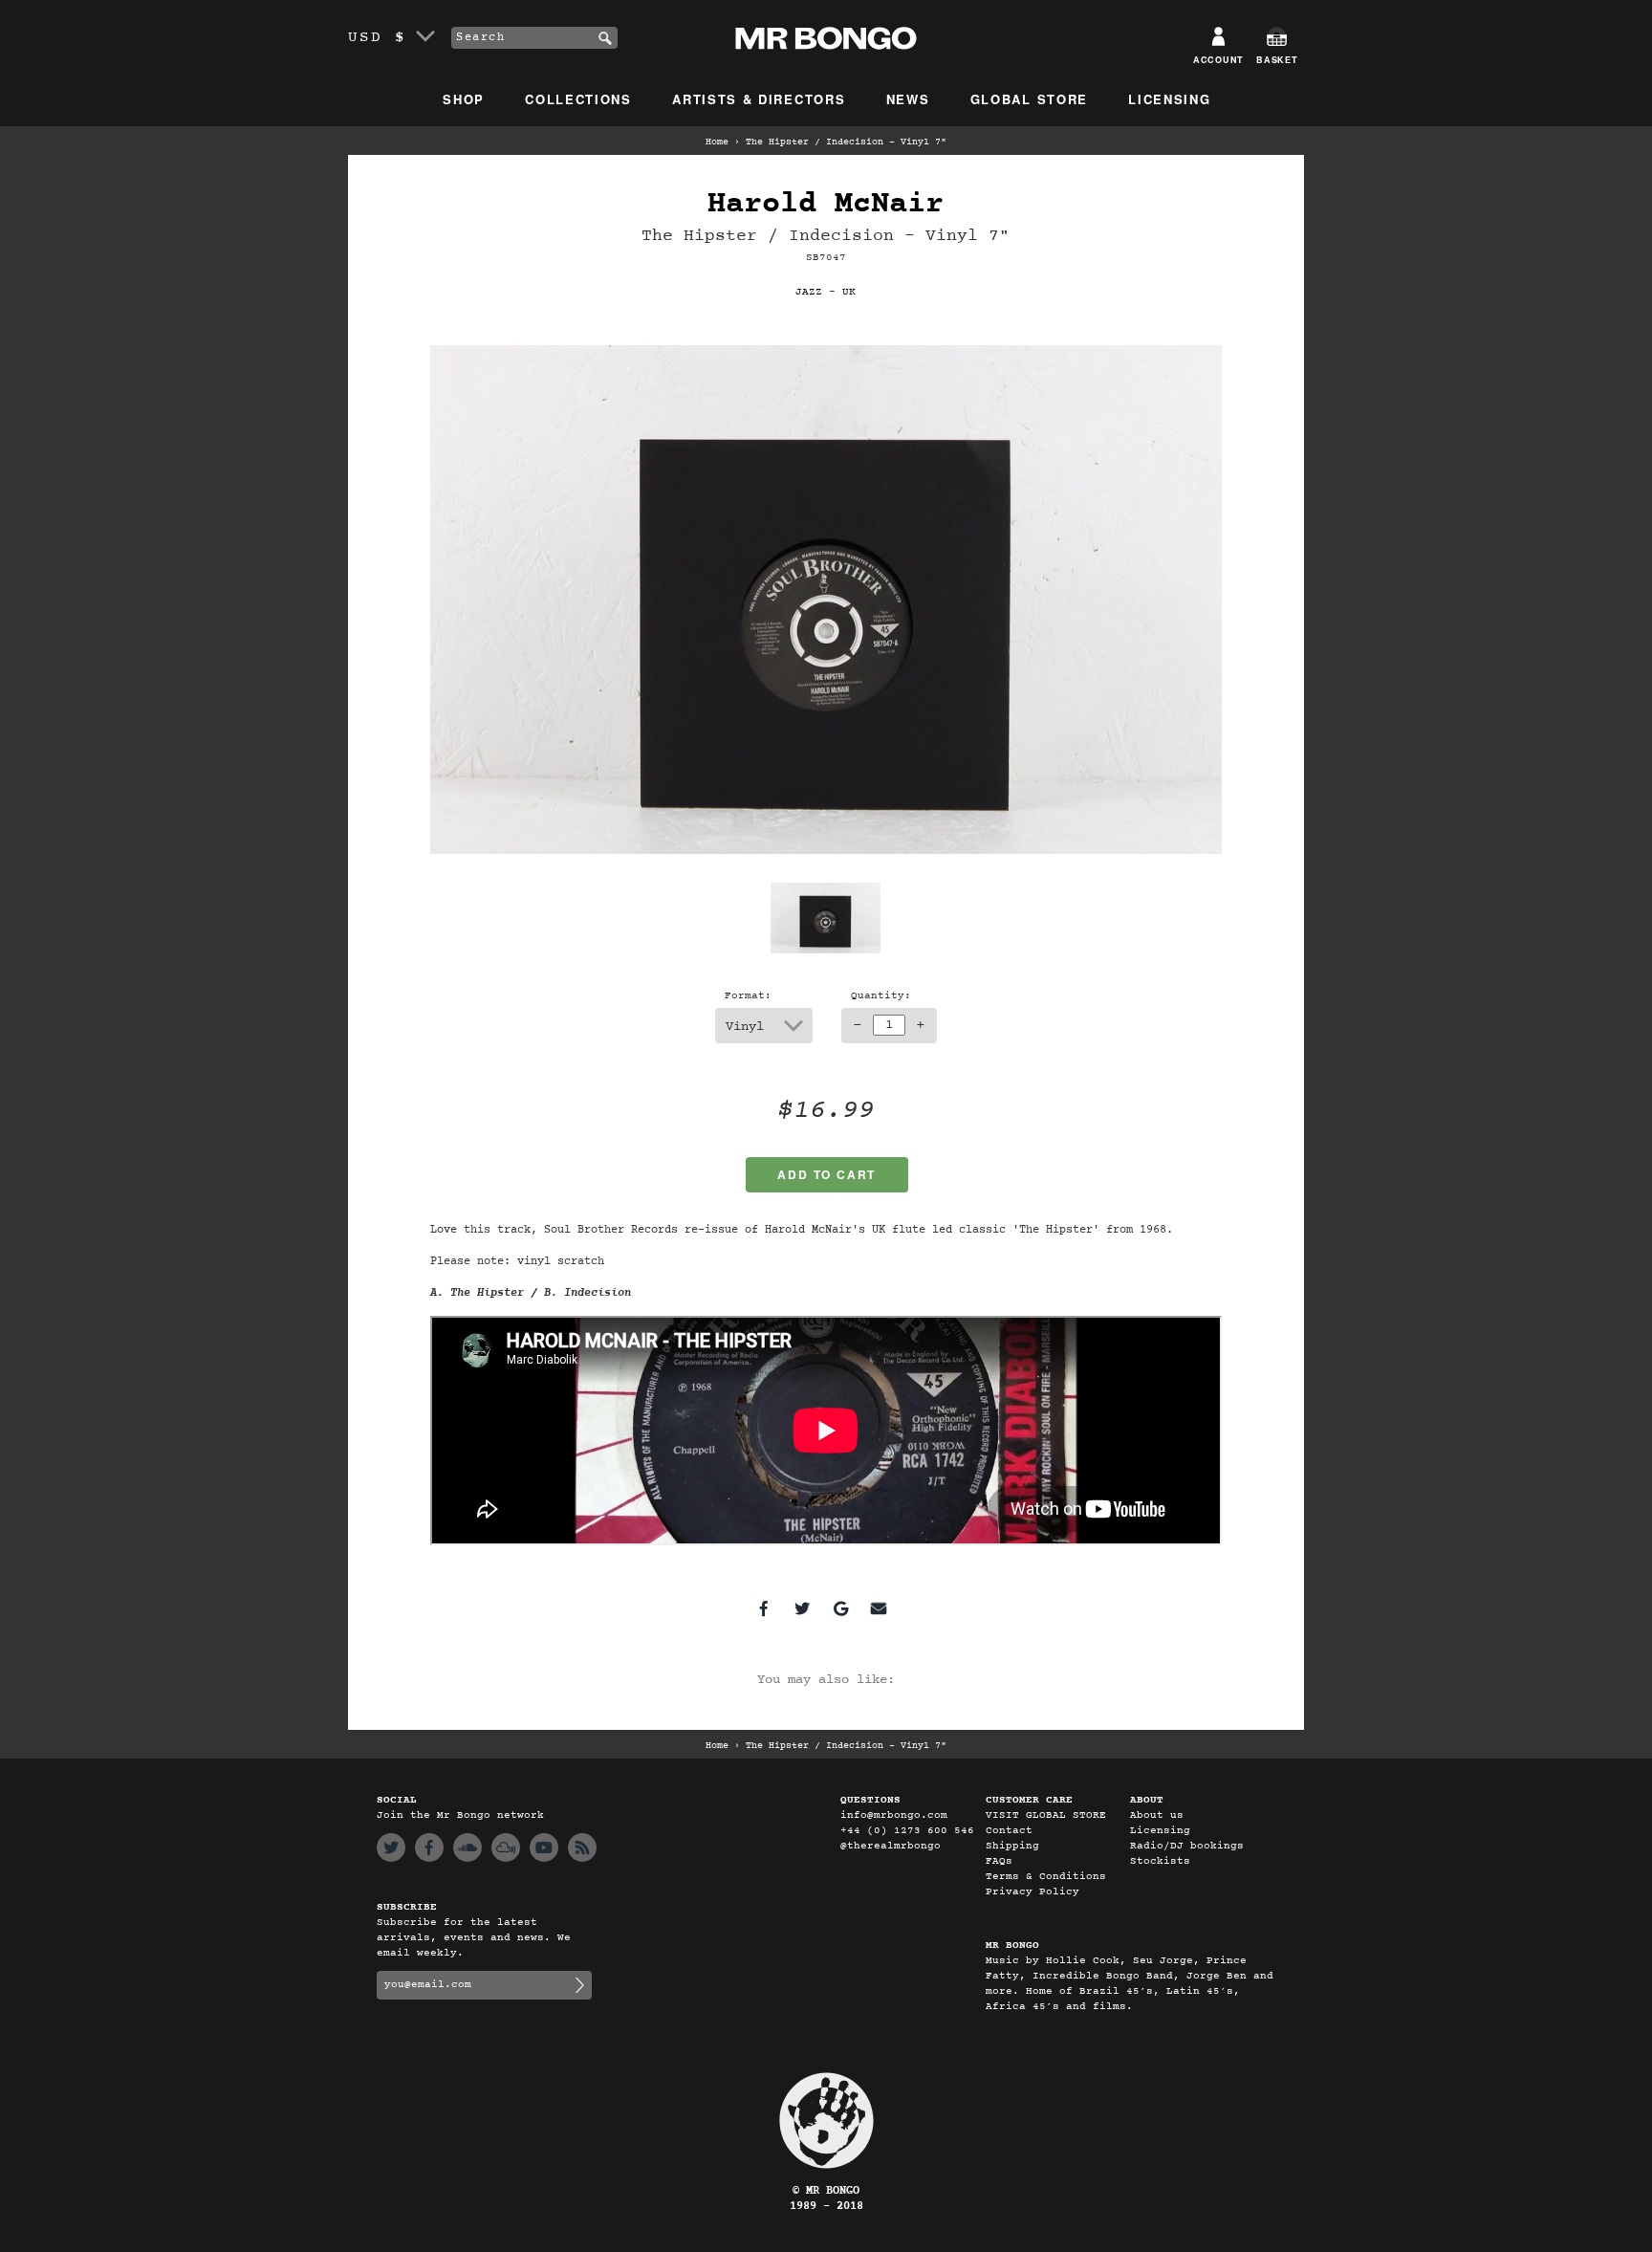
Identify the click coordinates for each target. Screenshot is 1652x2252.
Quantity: (881, 996)
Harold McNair (826, 204)
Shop (464, 99)
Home (717, 142)
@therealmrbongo (891, 1846)
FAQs (999, 1861)
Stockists (1160, 1861)
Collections (578, 99)
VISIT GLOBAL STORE (1046, 1815)
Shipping (1012, 1846)
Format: (748, 996)
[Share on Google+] (840, 1608)
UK (849, 292)
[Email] (879, 1608)
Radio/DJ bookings (1187, 1846)
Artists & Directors (759, 99)
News (908, 99)
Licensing (1169, 99)
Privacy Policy (1032, 1892)
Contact (1009, 1831)
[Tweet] (802, 1608)
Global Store (1029, 99)
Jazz (809, 292)
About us (1157, 1815)
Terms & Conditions (1046, 1877)
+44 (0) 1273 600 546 (907, 1831)
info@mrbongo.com (894, 1815)
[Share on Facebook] (764, 1608)
